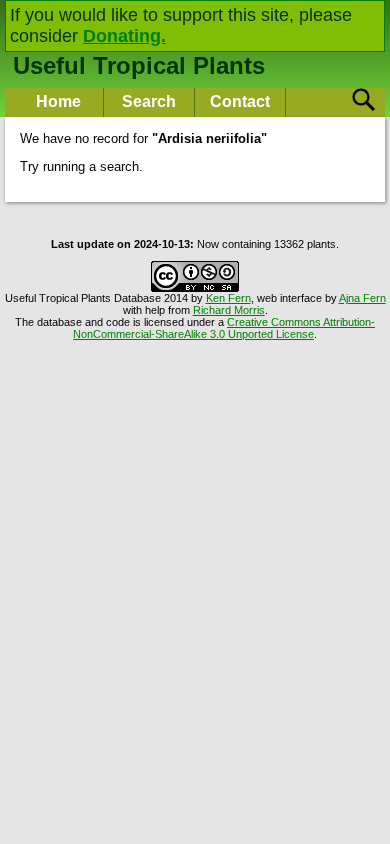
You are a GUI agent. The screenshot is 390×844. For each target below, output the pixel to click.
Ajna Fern (362, 298)
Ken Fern (228, 298)
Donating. (124, 36)
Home (58, 101)
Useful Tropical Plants (139, 65)
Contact (240, 101)
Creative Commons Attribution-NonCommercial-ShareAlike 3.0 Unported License (224, 328)
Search (149, 101)
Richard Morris (229, 310)
